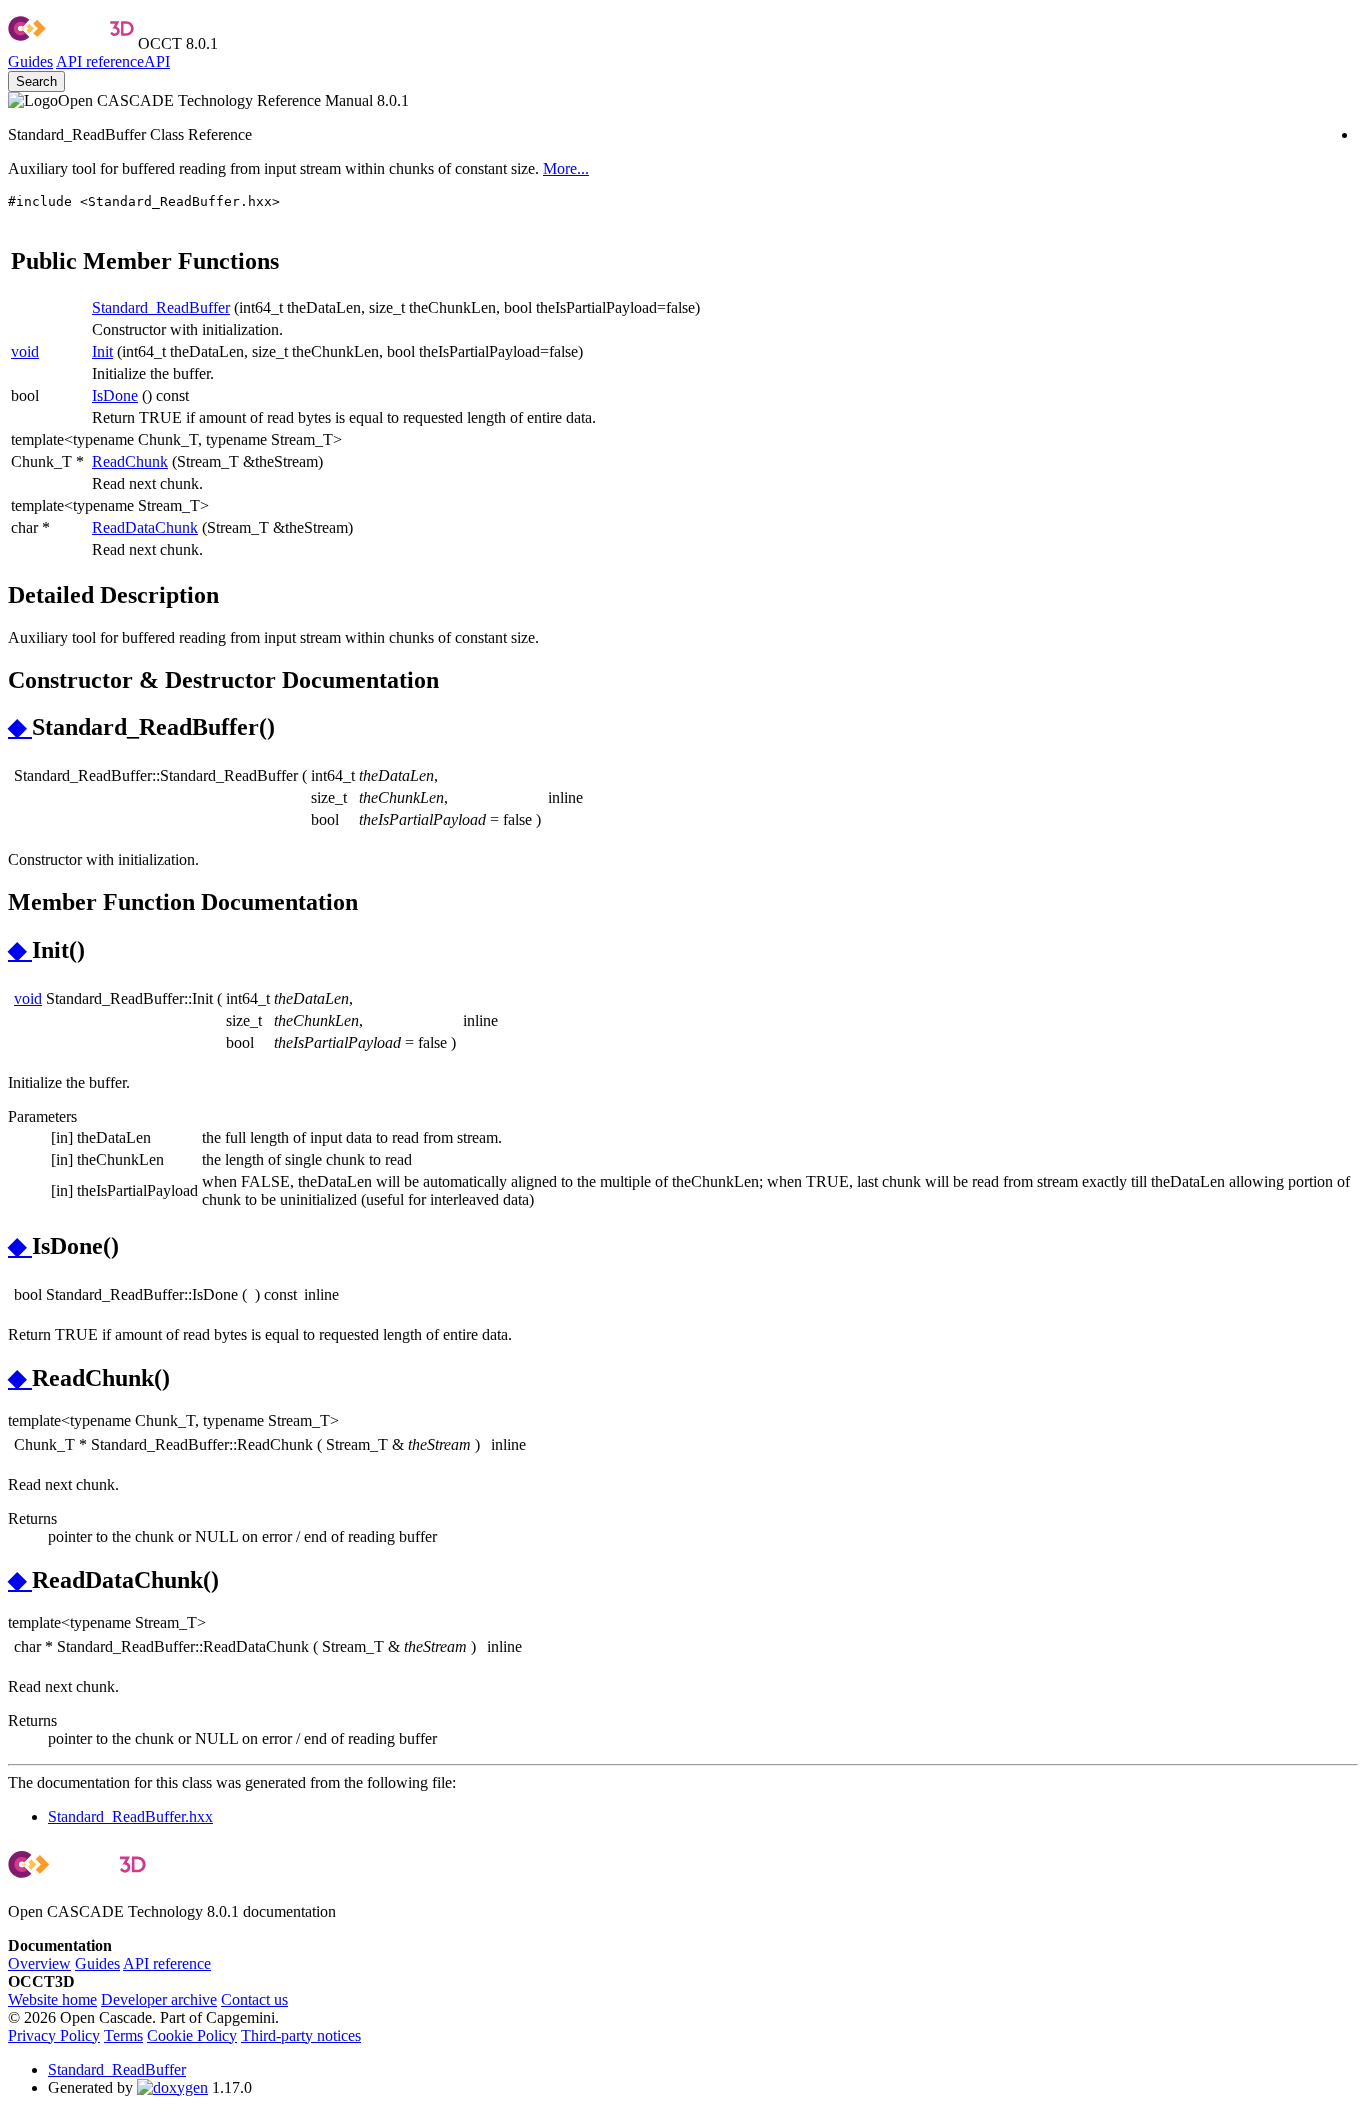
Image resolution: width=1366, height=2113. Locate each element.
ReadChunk (130, 461)
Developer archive (159, 1999)
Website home (52, 1999)
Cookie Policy (192, 2035)
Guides (30, 61)
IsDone (115, 395)
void (25, 351)
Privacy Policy (54, 2035)
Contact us (254, 1999)
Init (102, 351)
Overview (39, 1963)
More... (566, 168)
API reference (167, 1963)
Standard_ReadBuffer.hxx (130, 1816)
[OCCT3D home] (71, 43)
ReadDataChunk (145, 527)
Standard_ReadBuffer (161, 307)
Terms (123, 2035)
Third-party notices (301, 2035)
